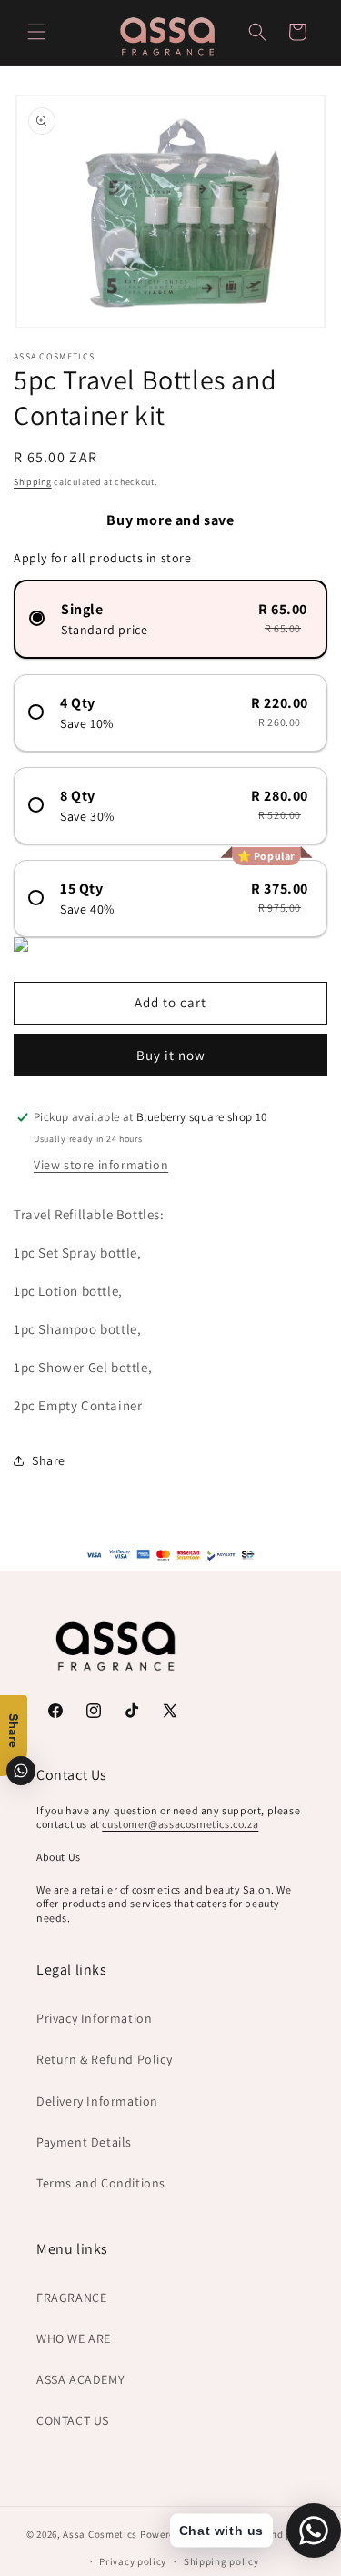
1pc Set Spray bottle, (78, 1253)
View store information (101, 1165)
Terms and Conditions (101, 2183)
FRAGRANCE (71, 2298)
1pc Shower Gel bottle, (83, 1367)
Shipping (33, 482)
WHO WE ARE (74, 2339)
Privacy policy (133, 2561)
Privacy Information (94, 2018)
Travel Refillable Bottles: (90, 1214)
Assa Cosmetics (100, 2533)
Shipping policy (221, 2561)
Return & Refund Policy (104, 2059)
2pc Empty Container (80, 1405)
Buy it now (171, 1055)
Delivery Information (97, 2101)
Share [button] (49, 1460)
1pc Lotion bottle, (68, 1291)
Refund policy (282, 2534)
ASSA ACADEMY (80, 2379)
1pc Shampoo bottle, (77, 1329)
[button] (36, 32)
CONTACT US (73, 2420)
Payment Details (84, 2142)
